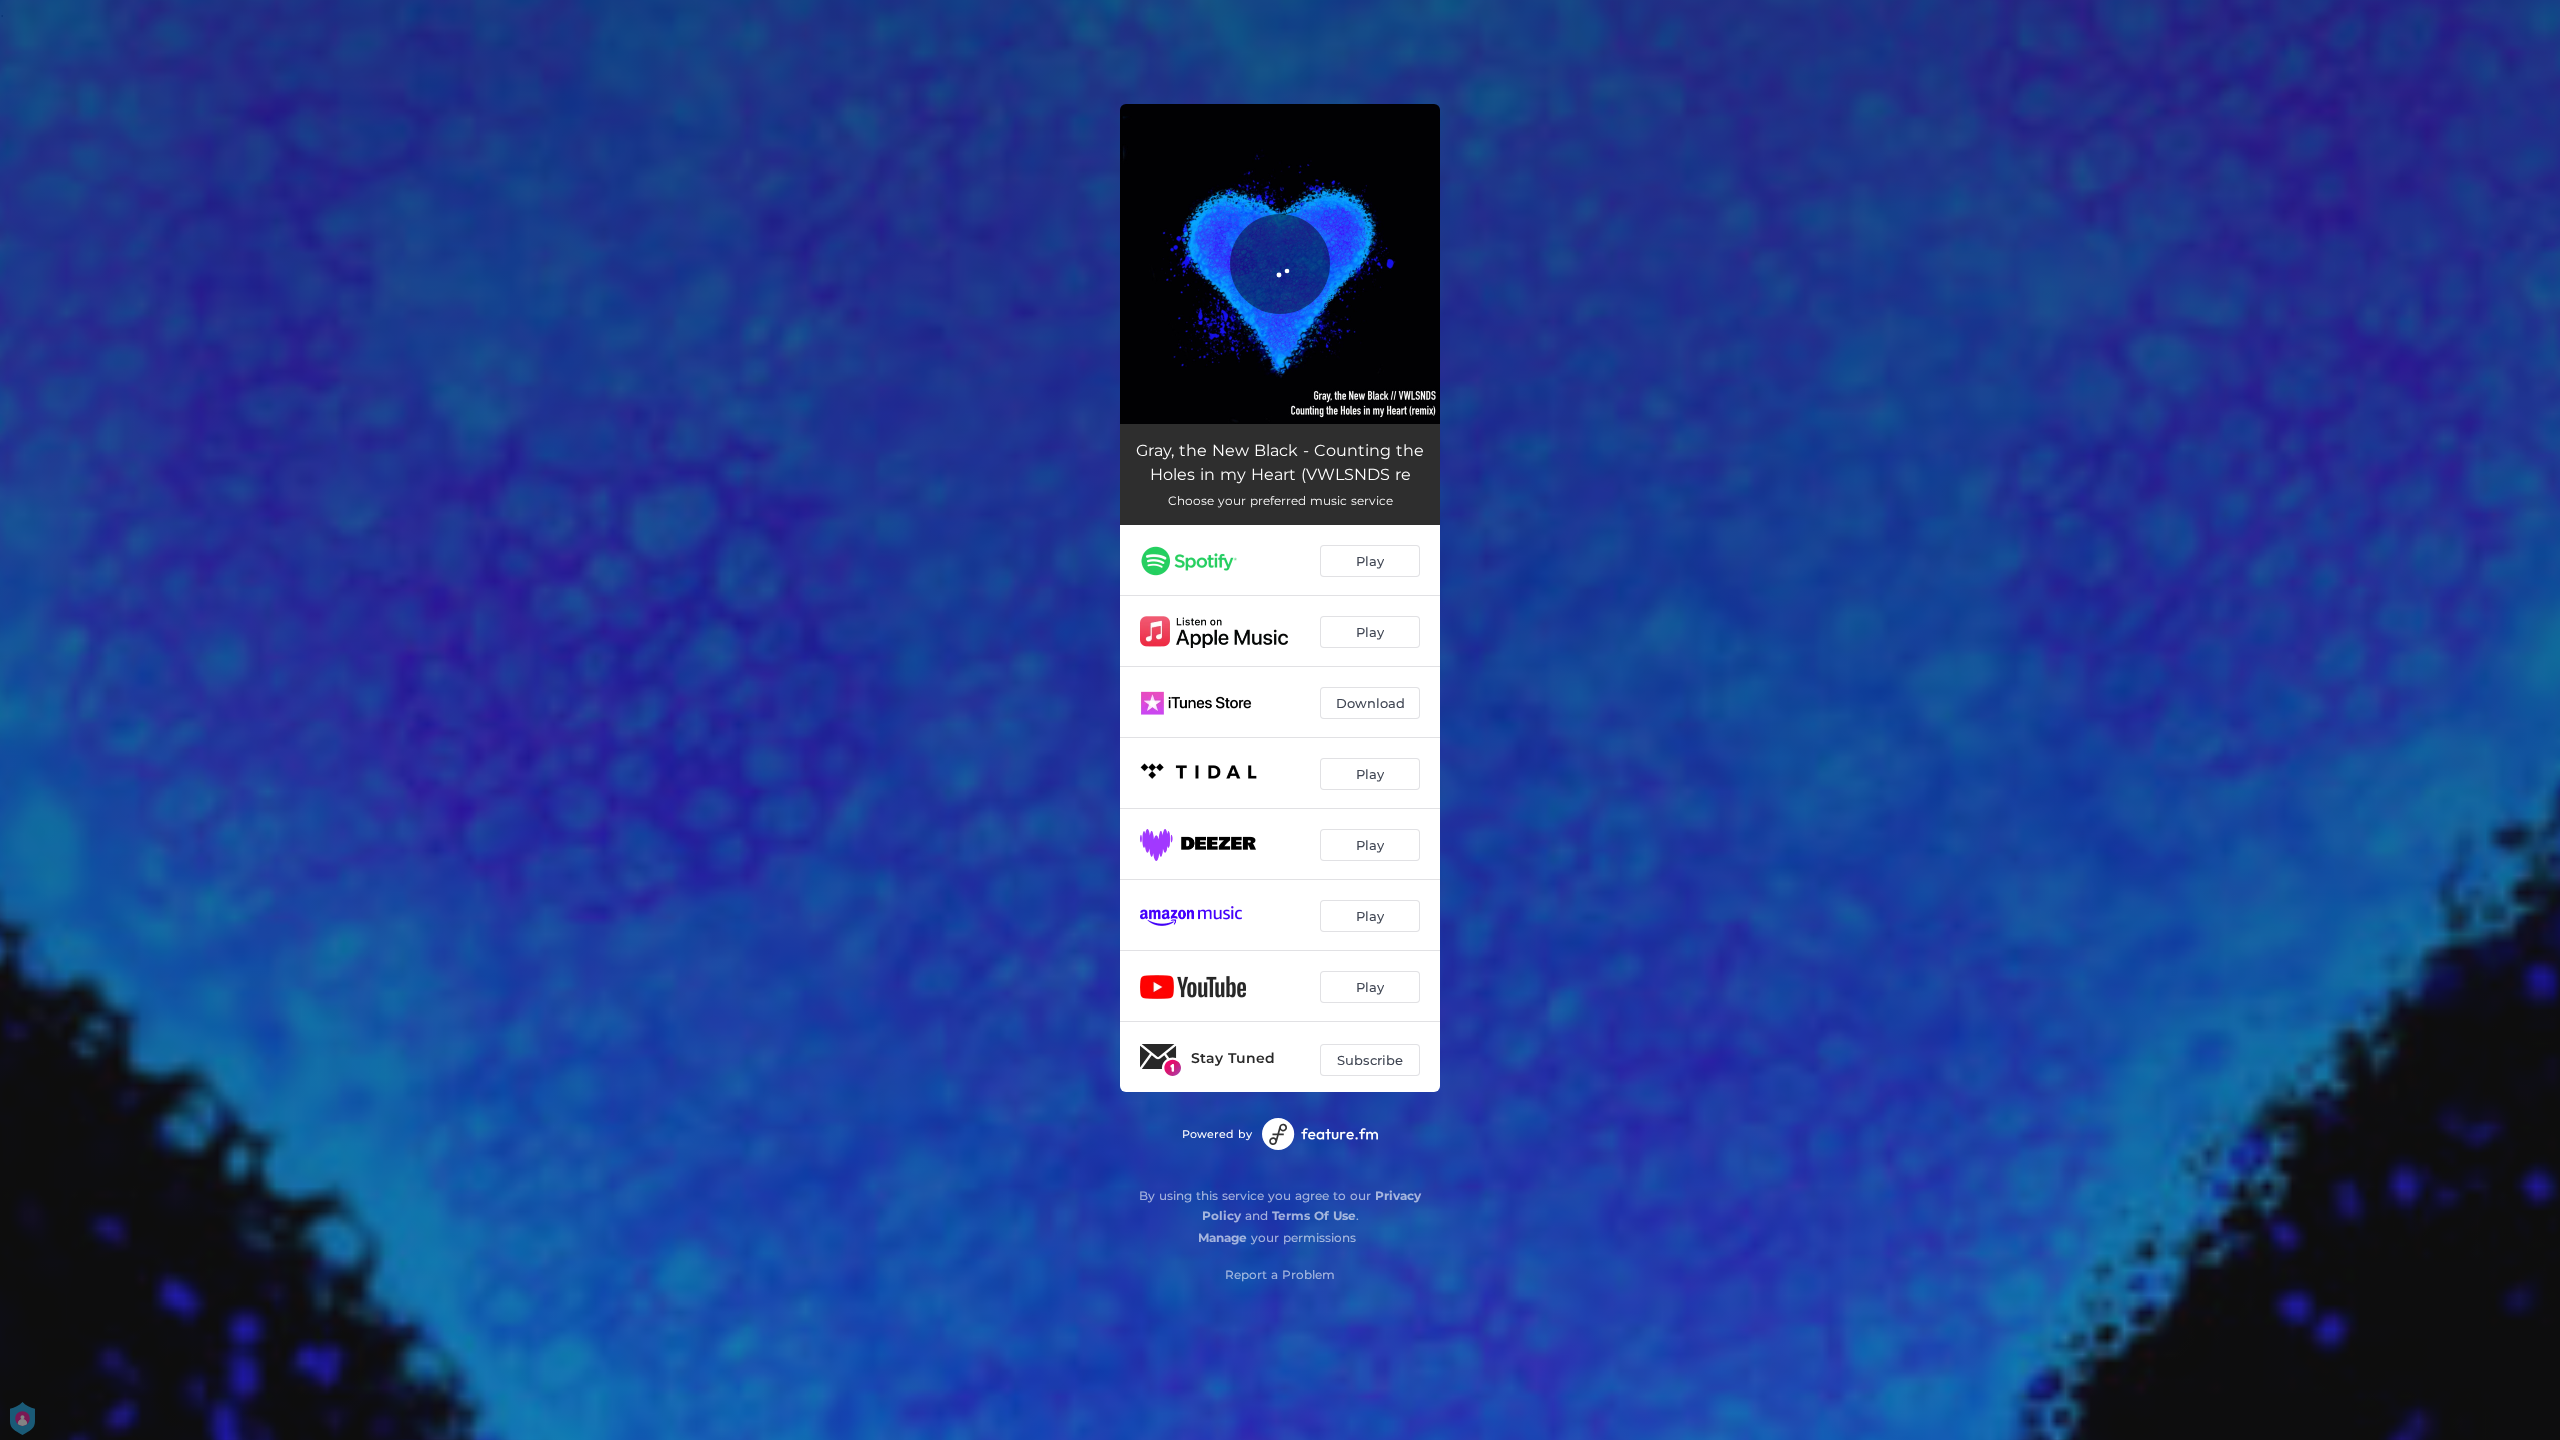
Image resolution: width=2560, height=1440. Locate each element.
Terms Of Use (1314, 1215)
